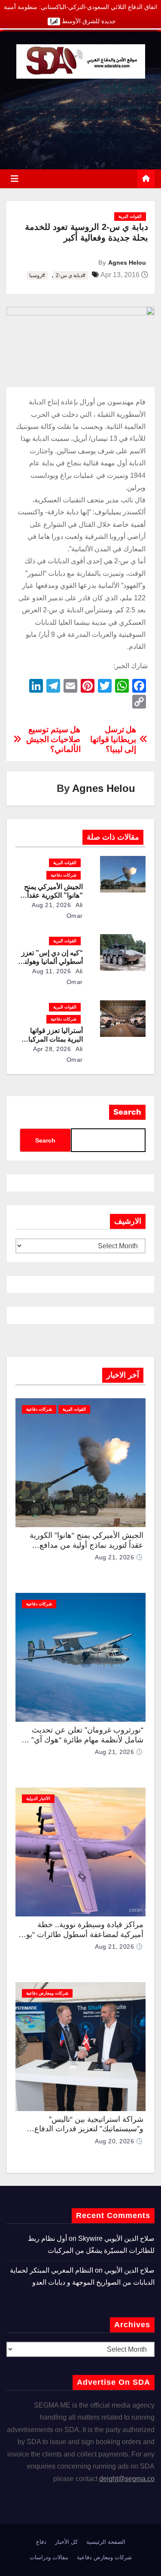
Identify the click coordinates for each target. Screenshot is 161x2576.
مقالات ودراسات (49, 2557)
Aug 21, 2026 (51, 905)
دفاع (41, 2542)
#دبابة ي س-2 (71, 275)
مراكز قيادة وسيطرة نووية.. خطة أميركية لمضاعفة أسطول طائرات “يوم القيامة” (82, 1934)
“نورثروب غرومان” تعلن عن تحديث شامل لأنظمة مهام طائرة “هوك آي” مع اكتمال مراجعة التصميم (82, 1740)
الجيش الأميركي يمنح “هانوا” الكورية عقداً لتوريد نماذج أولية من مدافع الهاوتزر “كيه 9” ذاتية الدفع (87, 1545)
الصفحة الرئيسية (106, 2542)
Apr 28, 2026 (52, 1049)
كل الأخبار (66, 2542)
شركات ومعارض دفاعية (47, 1993)
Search (127, 1112)
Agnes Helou (127, 263)
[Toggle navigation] (15, 179)
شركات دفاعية (64, 875)
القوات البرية (130, 216)
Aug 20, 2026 (114, 2141)
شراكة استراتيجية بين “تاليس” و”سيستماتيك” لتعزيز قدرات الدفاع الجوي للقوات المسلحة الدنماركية (89, 2129)
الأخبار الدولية (38, 1798)
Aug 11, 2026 (52, 971)
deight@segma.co (127, 2479)
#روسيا (37, 275)
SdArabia (127, 89)
